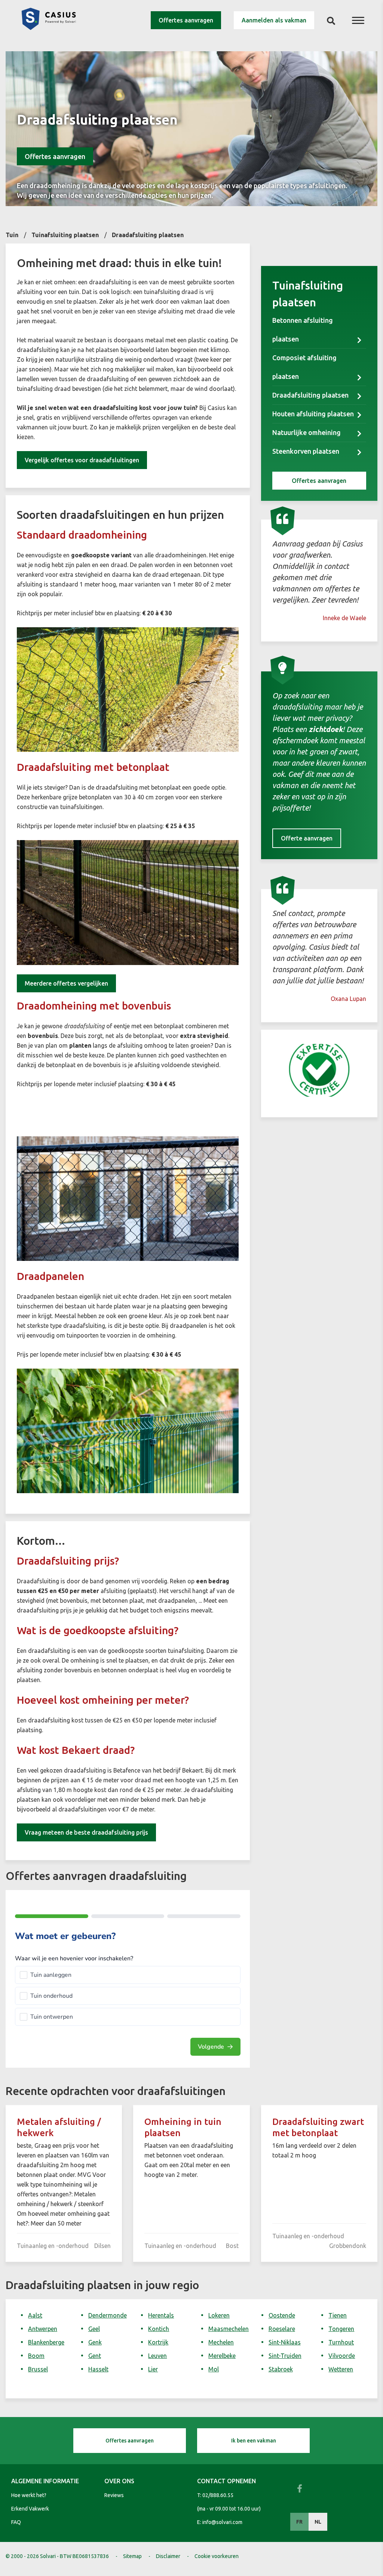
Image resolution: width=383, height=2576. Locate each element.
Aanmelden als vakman (274, 20)
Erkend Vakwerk (30, 2509)
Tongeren (341, 2329)
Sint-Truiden (285, 2356)
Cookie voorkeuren (217, 2556)
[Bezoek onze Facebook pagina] (300, 2488)
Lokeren (219, 2315)
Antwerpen (43, 2329)
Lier (153, 2369)
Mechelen (221, 2342)
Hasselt (98, 2369)
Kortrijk (158, 2342)
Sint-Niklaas (285, 2342)
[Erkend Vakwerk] (319, 1070)
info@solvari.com (222, 2522)
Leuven (157, 2356)
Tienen (338, 2315)
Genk (95, 2342)
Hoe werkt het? (29, 2495)
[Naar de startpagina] (49, 28)
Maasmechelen (229, 2329)
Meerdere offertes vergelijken (66, 983)
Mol (214, 2369)
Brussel (38, 2369)
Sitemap (132, 2556)
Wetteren (341, 2369)
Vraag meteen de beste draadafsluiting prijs (86, 1832)
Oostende (282, 2315)
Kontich (159, 2329)
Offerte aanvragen (307, 838)
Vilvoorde (342, 2356)
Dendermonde (108, 2315)
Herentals (161, 2315)
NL (318, 2522)
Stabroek (281, 2369)
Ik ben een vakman (254, 2441)
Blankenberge (46, 2342)
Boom (36, 2356)
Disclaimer (168, 2556)
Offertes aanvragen (186, 20)
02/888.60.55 (218, 2495)
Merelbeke (222, 2356)
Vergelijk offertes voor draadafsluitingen (82, 460)
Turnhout (341, 2342)
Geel (94, 2329)
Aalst (35, 2315)
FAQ (16, 2522)
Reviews (114, 2495)
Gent (95, 2356)
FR (299, 2522)
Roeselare (282, 2329)
